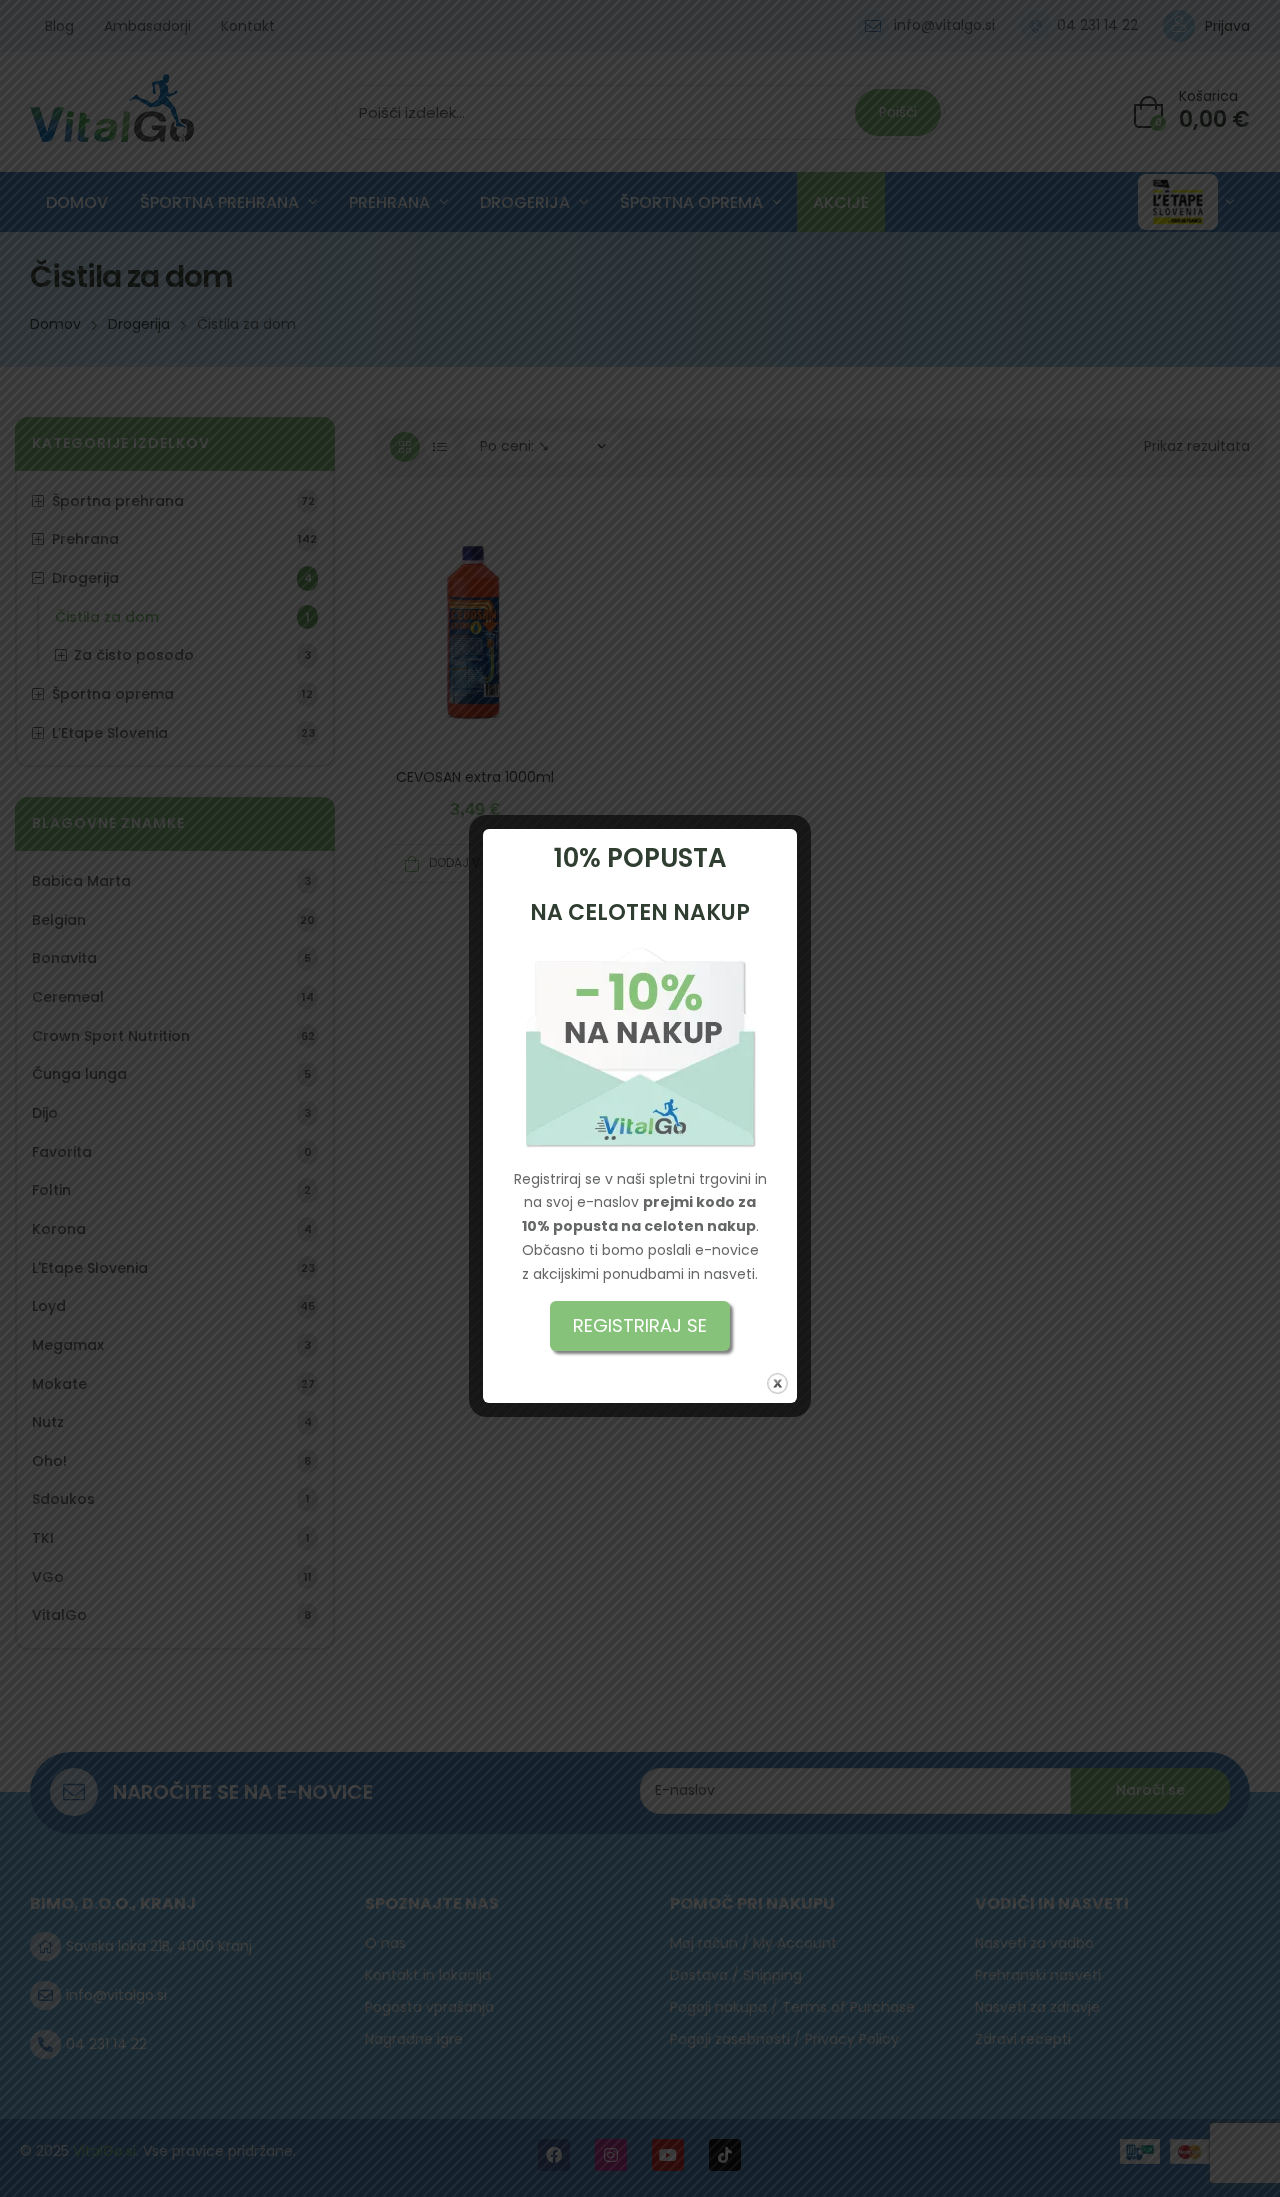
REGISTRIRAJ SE (640, 1325)
